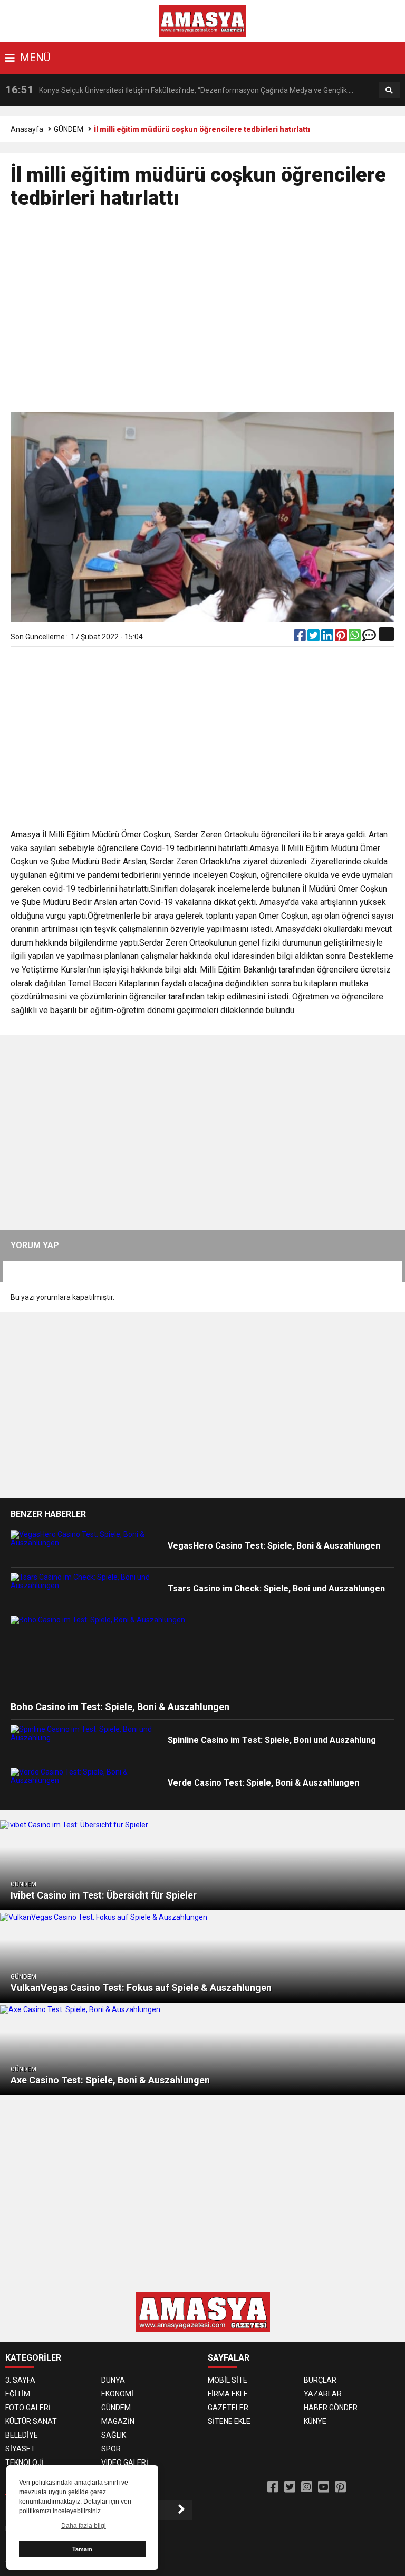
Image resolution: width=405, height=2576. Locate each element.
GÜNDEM (69, 129)
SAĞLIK (114, 2435)
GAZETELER (228, 2408)
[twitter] (314, 638)
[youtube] (324, 2487)
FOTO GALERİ (28, 2408)
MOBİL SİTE (228, 2380)
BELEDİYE (22, 2435)
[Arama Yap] (389, 90)
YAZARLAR (323, 2394)
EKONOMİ (117, 2394)
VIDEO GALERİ (125, 2462)
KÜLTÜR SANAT (31, 2421)
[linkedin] (328, 638)
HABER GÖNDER (331, 2408)
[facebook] (301, 638)
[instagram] (307, 2487)
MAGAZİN (118, 2421)
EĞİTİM (18, 2394)
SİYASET (20, 2449)
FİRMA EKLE (228, 2394)
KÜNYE (315, 2421)
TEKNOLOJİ (25, 2462)
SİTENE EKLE (229, 2421)
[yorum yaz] (369, 638)
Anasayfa (27, 129)
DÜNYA (113, 2380)
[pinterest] (342, 638)
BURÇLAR (320, 2380)
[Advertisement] (203, 315)
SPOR (111, 2449)
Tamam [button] (82, 2549)
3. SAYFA (20, 2380)
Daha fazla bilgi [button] (84, 2526)
